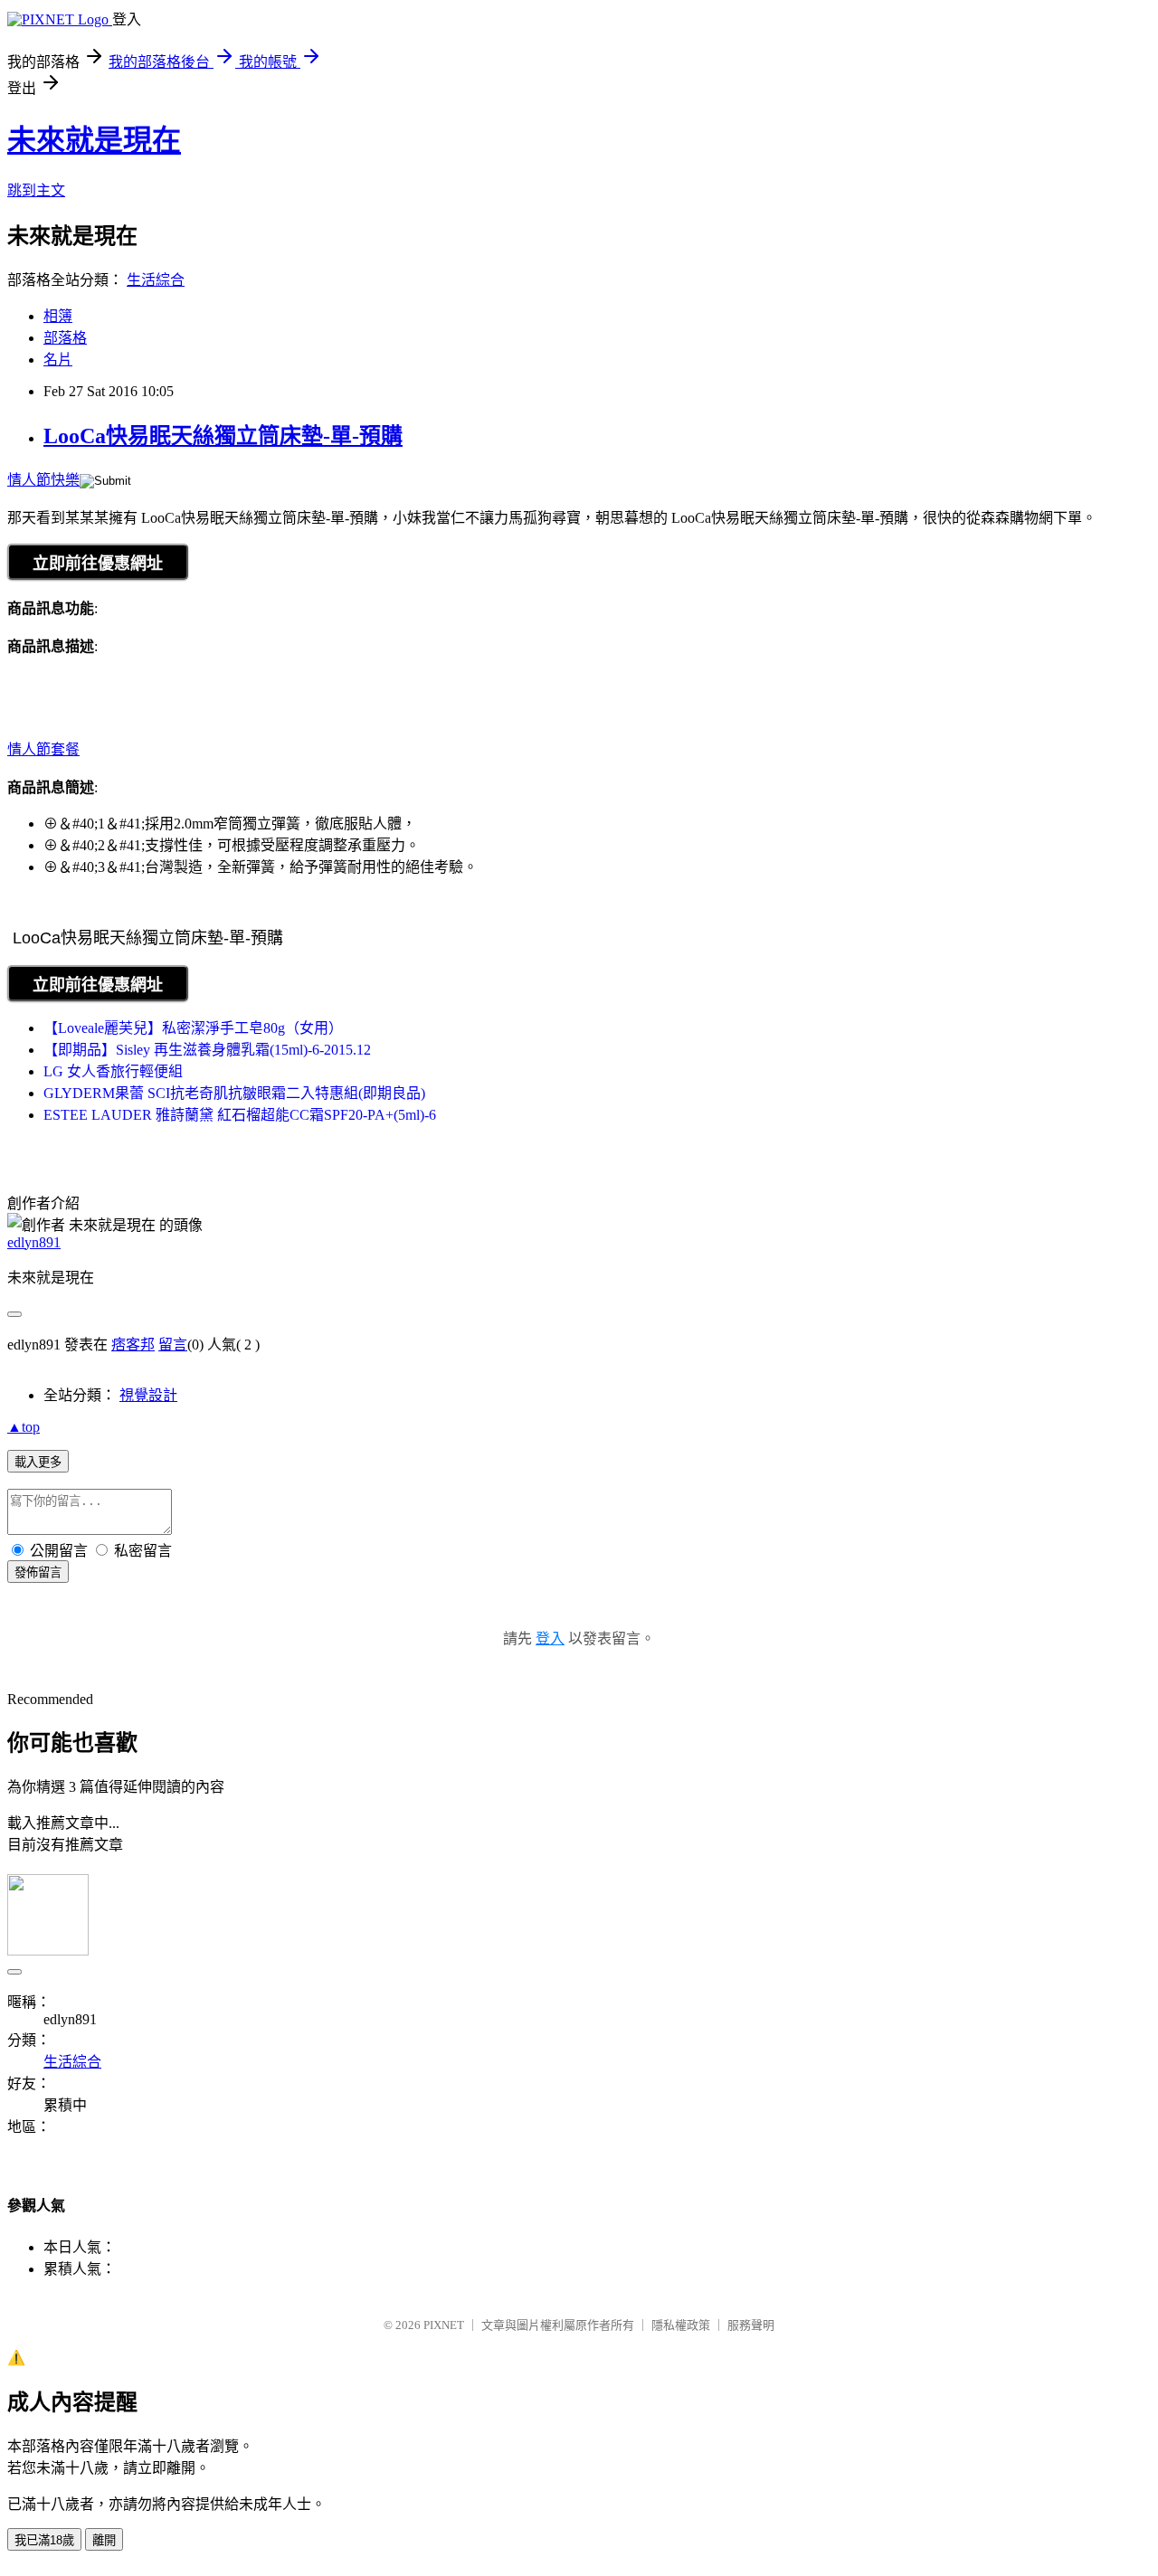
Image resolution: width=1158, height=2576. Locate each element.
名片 (58, 360)
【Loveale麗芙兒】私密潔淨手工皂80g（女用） (193, 1028)
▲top (24, 1427)
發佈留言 (38, 1572)
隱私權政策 (681, 2325)
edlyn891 (34, 1242)
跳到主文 (36, 190)
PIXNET (444, 2325)
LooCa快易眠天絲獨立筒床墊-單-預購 (223, 436)
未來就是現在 (94, 140)
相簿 (58, 316)
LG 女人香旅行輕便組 (113, 1071)
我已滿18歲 (44, 2540)
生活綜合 (156, 280)
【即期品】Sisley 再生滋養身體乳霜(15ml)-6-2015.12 (207, 1050)
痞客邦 (133, 1345)
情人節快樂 (43, 480)
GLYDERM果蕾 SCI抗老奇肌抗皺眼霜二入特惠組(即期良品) (234, 1093)
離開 (104, 2540)
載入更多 (38, 1462)
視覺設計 (148, 1395)
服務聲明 (751, 2325)
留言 (173, 1345)
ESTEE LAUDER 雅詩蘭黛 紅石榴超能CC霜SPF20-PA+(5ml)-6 (240, 1115)
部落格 (65, 338)
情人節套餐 (43, 749)
